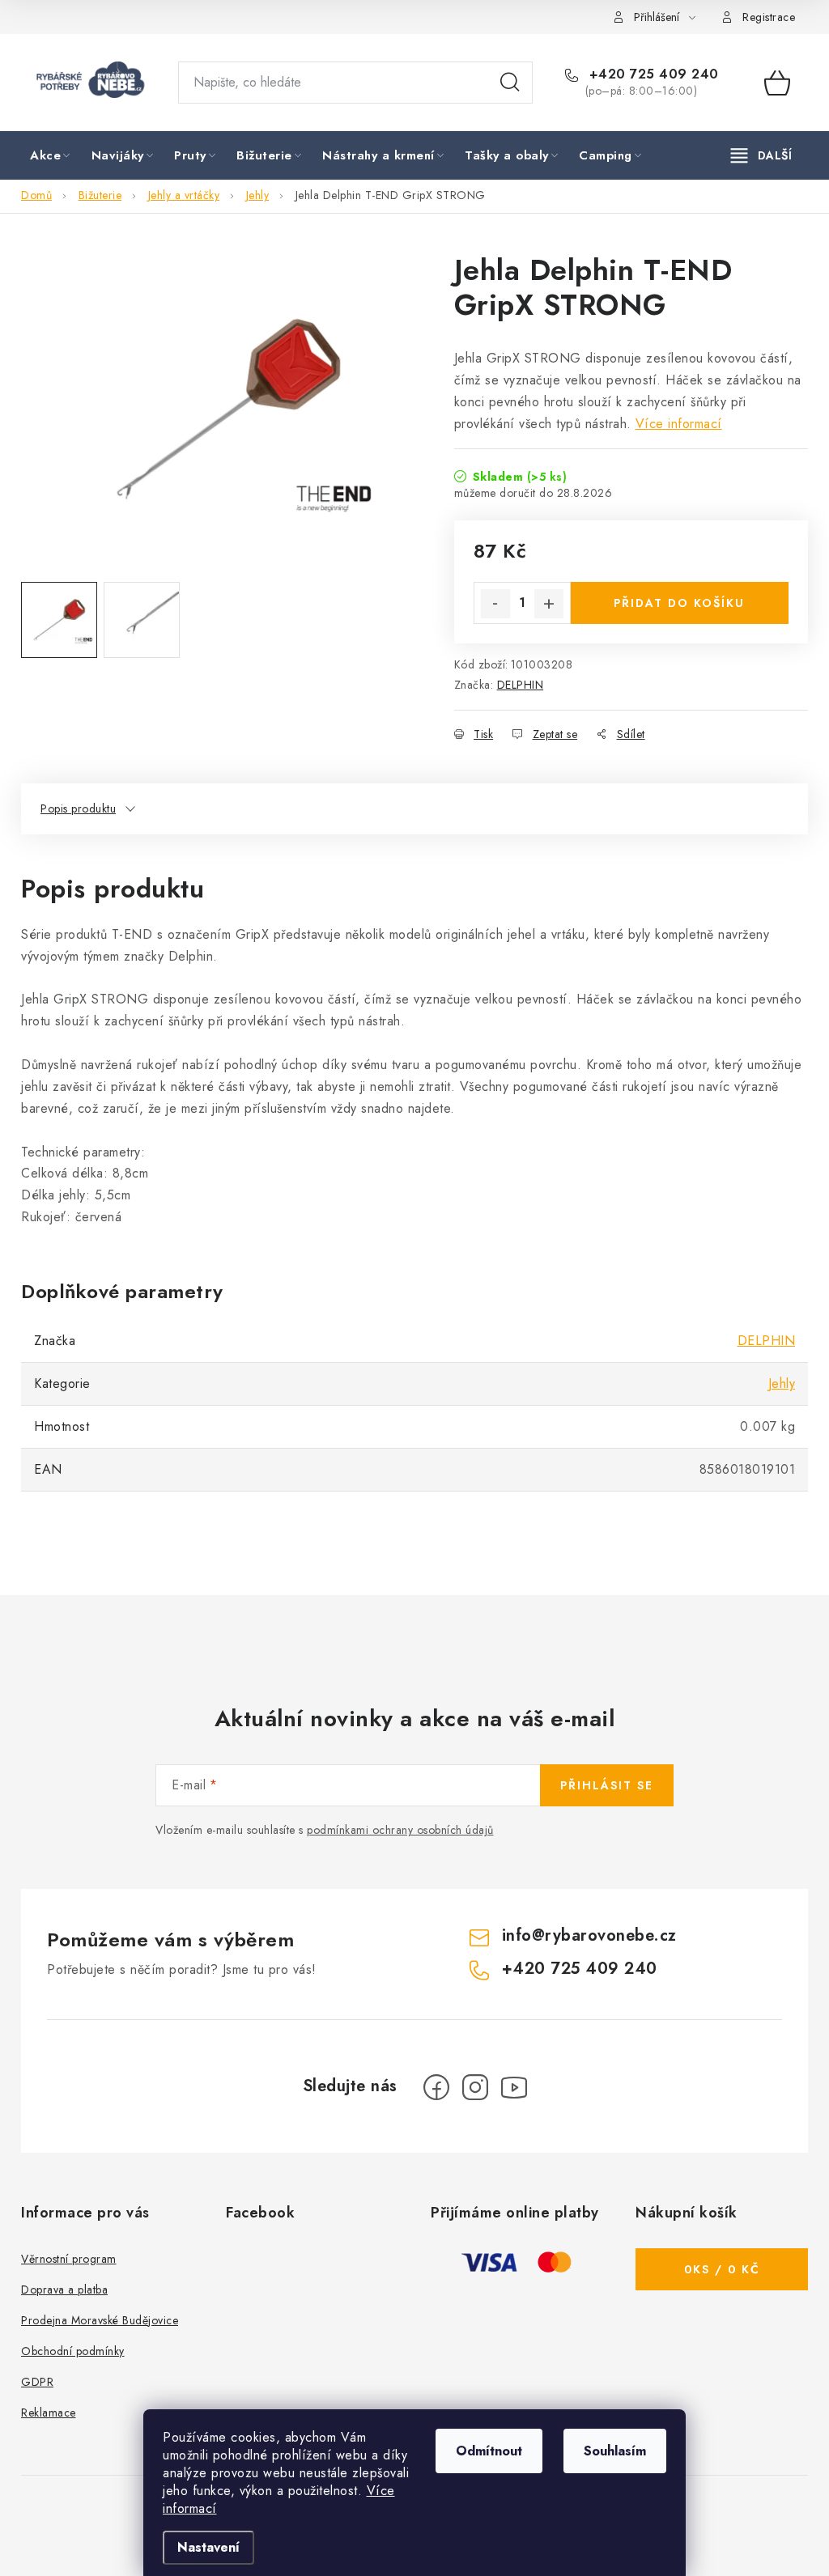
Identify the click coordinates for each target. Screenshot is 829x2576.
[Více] (761, 155)
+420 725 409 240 (652, 74)
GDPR (37, 2382)
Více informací (679, 424)
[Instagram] (475, 2087)
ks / (722, 2269)
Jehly (782, 1383)
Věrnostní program (69, 2259)
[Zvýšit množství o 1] (549, 604)
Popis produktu (78, 808)
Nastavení (208, 2547)
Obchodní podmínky (73, 2351)
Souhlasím (615, 2451)
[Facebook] (436, 2087)
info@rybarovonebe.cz (589, 1935)
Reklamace (49, 2413)
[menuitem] (51, 156)
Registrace (769, 17)
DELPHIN (521, 685)
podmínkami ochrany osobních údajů (400, 1830)
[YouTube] (514, 2087)
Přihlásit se (607, 1785)
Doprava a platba (64, 2290)
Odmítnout (489, 2451)
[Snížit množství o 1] (495, 604)
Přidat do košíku (679, 603)
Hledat (510, 83)
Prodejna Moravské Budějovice (100, 2320)
